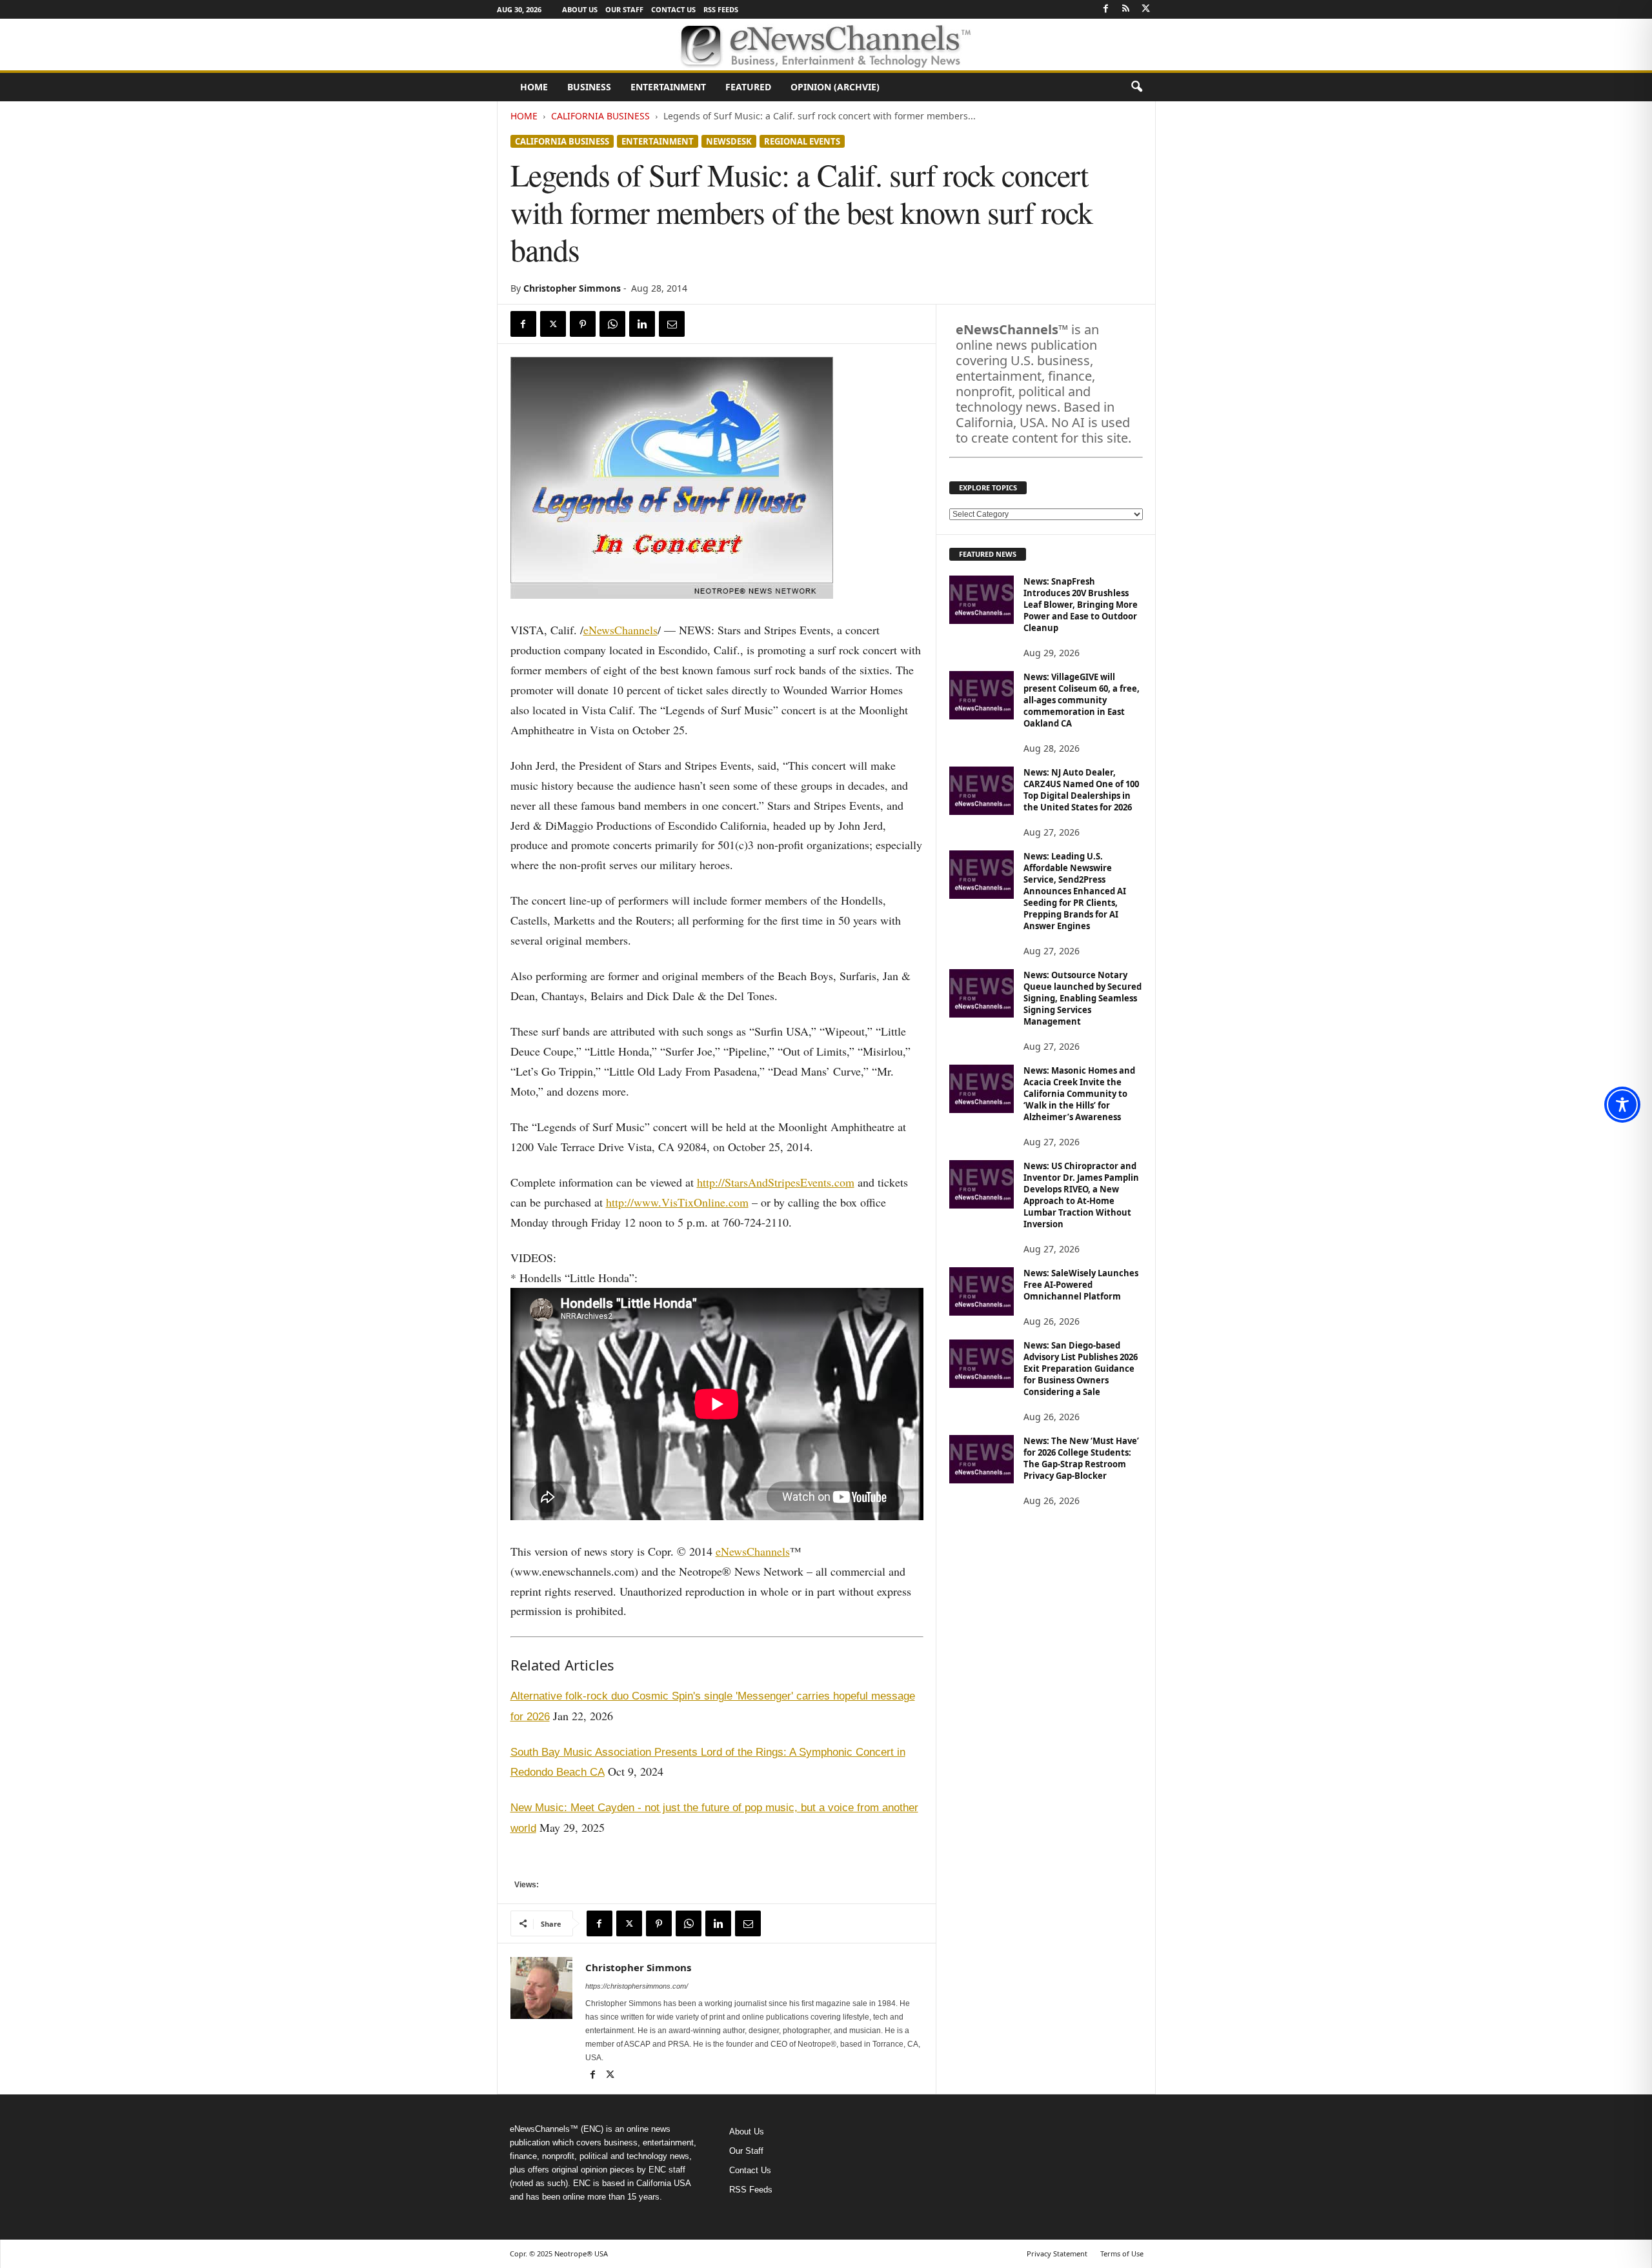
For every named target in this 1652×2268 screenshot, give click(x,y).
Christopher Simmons (572, 288)
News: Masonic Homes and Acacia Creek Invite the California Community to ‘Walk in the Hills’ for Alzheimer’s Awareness (1079, 1094)
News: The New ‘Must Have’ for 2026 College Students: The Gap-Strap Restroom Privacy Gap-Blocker (1081, 1458)
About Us (580, 9)
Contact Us (673, 9)
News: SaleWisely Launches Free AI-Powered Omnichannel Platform (1081, 1285)
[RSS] (1126, 9)
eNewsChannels (620, 630)
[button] (1136, 87)
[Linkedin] (642, 324)
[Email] (672, 324)
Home (534, 87)
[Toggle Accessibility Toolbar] (1622, 1105)
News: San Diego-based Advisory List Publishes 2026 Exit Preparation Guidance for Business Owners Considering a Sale (1081, 1369)
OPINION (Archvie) (835, 87)
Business (589, 87)
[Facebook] (1106, 9)
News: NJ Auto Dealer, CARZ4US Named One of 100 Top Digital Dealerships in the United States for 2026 (1081, 790)
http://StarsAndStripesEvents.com (776, 1182)
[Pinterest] (583, 324)
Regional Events (802, 141)
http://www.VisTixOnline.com (677, 1202)
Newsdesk (729, 141)
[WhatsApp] (612, 324)
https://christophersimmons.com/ (637, 1986)
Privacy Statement (1057, 2253)
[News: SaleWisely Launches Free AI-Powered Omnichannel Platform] (982, 1291)
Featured (748, 87)
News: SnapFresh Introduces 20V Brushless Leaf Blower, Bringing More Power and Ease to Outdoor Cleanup (1081, 605)
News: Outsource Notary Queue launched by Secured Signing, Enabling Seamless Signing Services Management (1083, 998)
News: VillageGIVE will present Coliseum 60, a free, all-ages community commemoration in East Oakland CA (1082, 700)
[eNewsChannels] (826, 45)
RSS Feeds (721, 9)
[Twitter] (1146, 9)
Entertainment (668, 87)
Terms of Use (1122, 2253)
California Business (600, 116)
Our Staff (624, 9)
